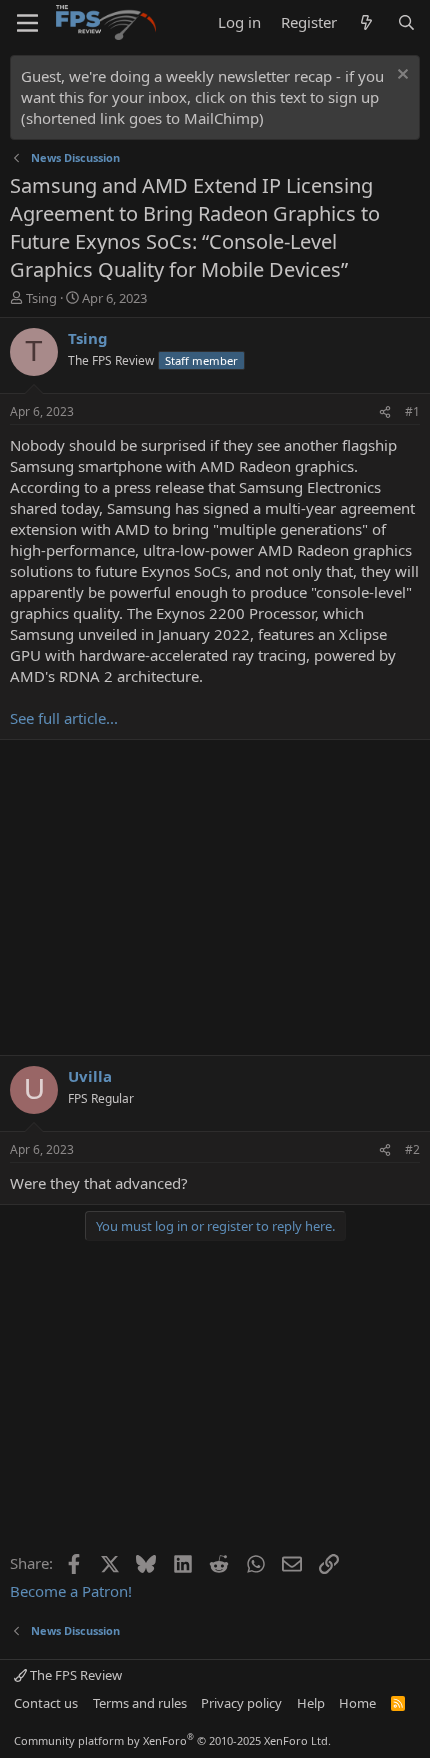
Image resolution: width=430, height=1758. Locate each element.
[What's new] (366, 22)
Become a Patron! (71, 1591)
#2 (412, 1149)
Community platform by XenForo (172, 1740)
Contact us (46, 1703)
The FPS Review (74, 1675)
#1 (412, 411)
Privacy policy (241, 1703)
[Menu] (27, 23)
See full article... (64, 718)
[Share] (385, 412)
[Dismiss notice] (400, 76)
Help (311, 1703)
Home (357, 1703)
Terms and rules (140, 1703)
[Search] (406, 22)
